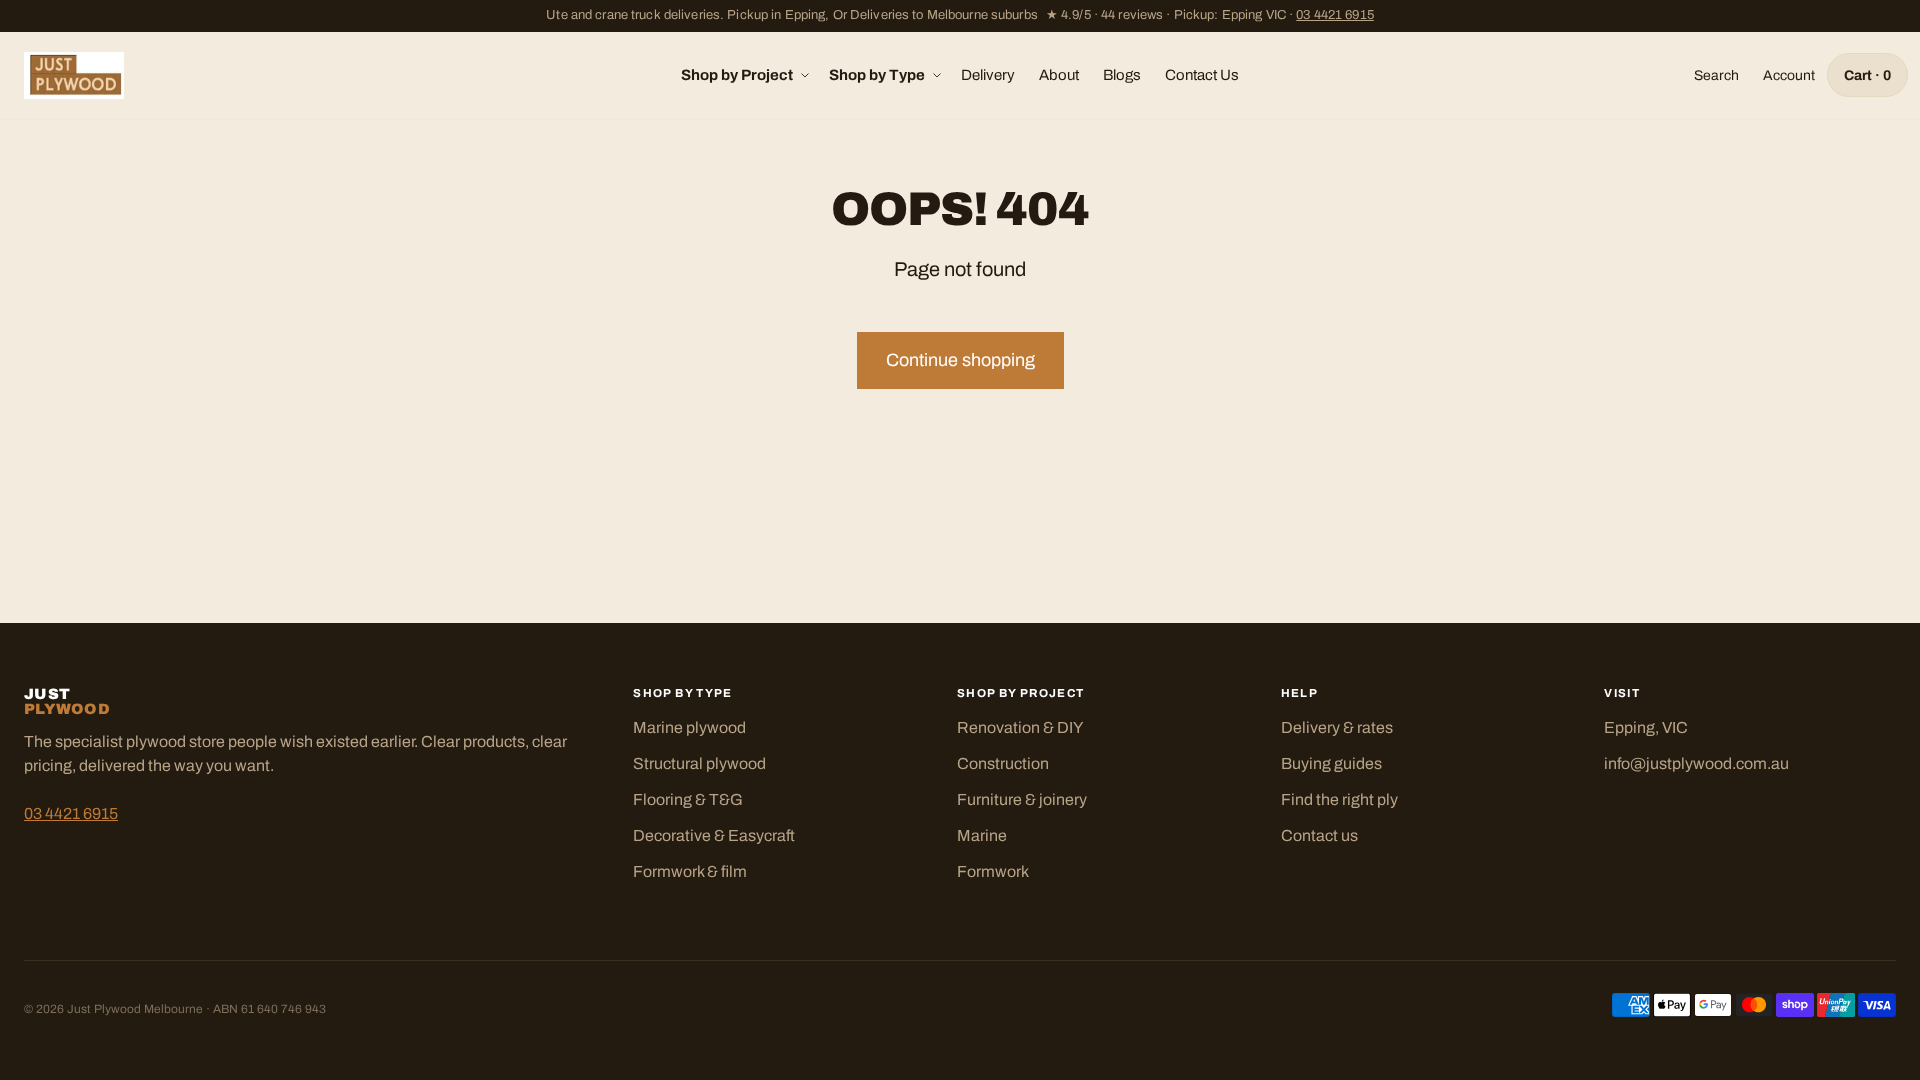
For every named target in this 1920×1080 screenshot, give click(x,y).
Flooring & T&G (688, 799)
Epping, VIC (1646, 727)
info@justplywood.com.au (1696, 763)
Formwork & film (690, 871)
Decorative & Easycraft (714, 835)
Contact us (1319, 835)
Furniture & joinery (1022, 799)
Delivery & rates (1337, 727)
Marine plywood (689, 727)
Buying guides (1331, 763)
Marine (982, 835)
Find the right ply (1339, 799)
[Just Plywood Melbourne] (74, 76)
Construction (1003, 763)
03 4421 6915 (1335, 15)
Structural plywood (699, 763)
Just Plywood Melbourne (135, 1009)
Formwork (993, 871)
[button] (743, 75)
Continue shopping (960, 360)
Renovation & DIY (1020, 727)
